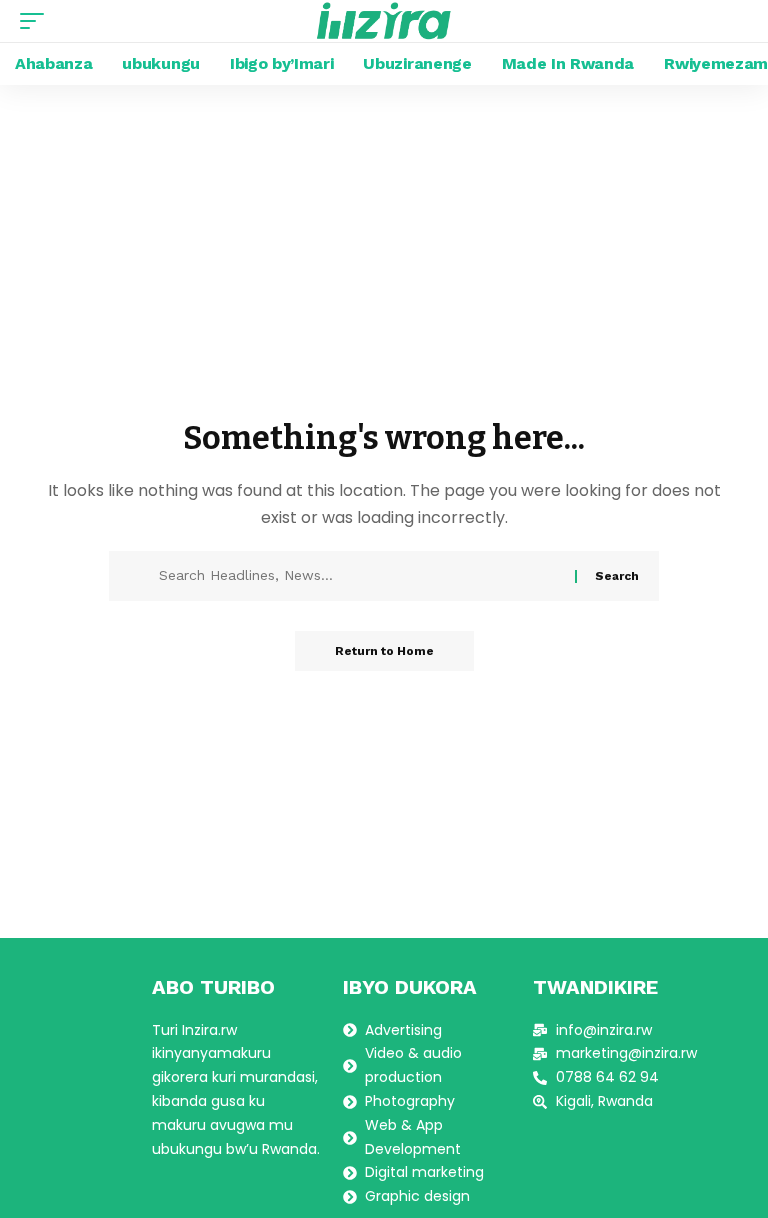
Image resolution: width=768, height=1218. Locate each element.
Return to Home (384, 651)
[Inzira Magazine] (384, 21)
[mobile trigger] (37, 21)
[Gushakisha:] (359, 576)
